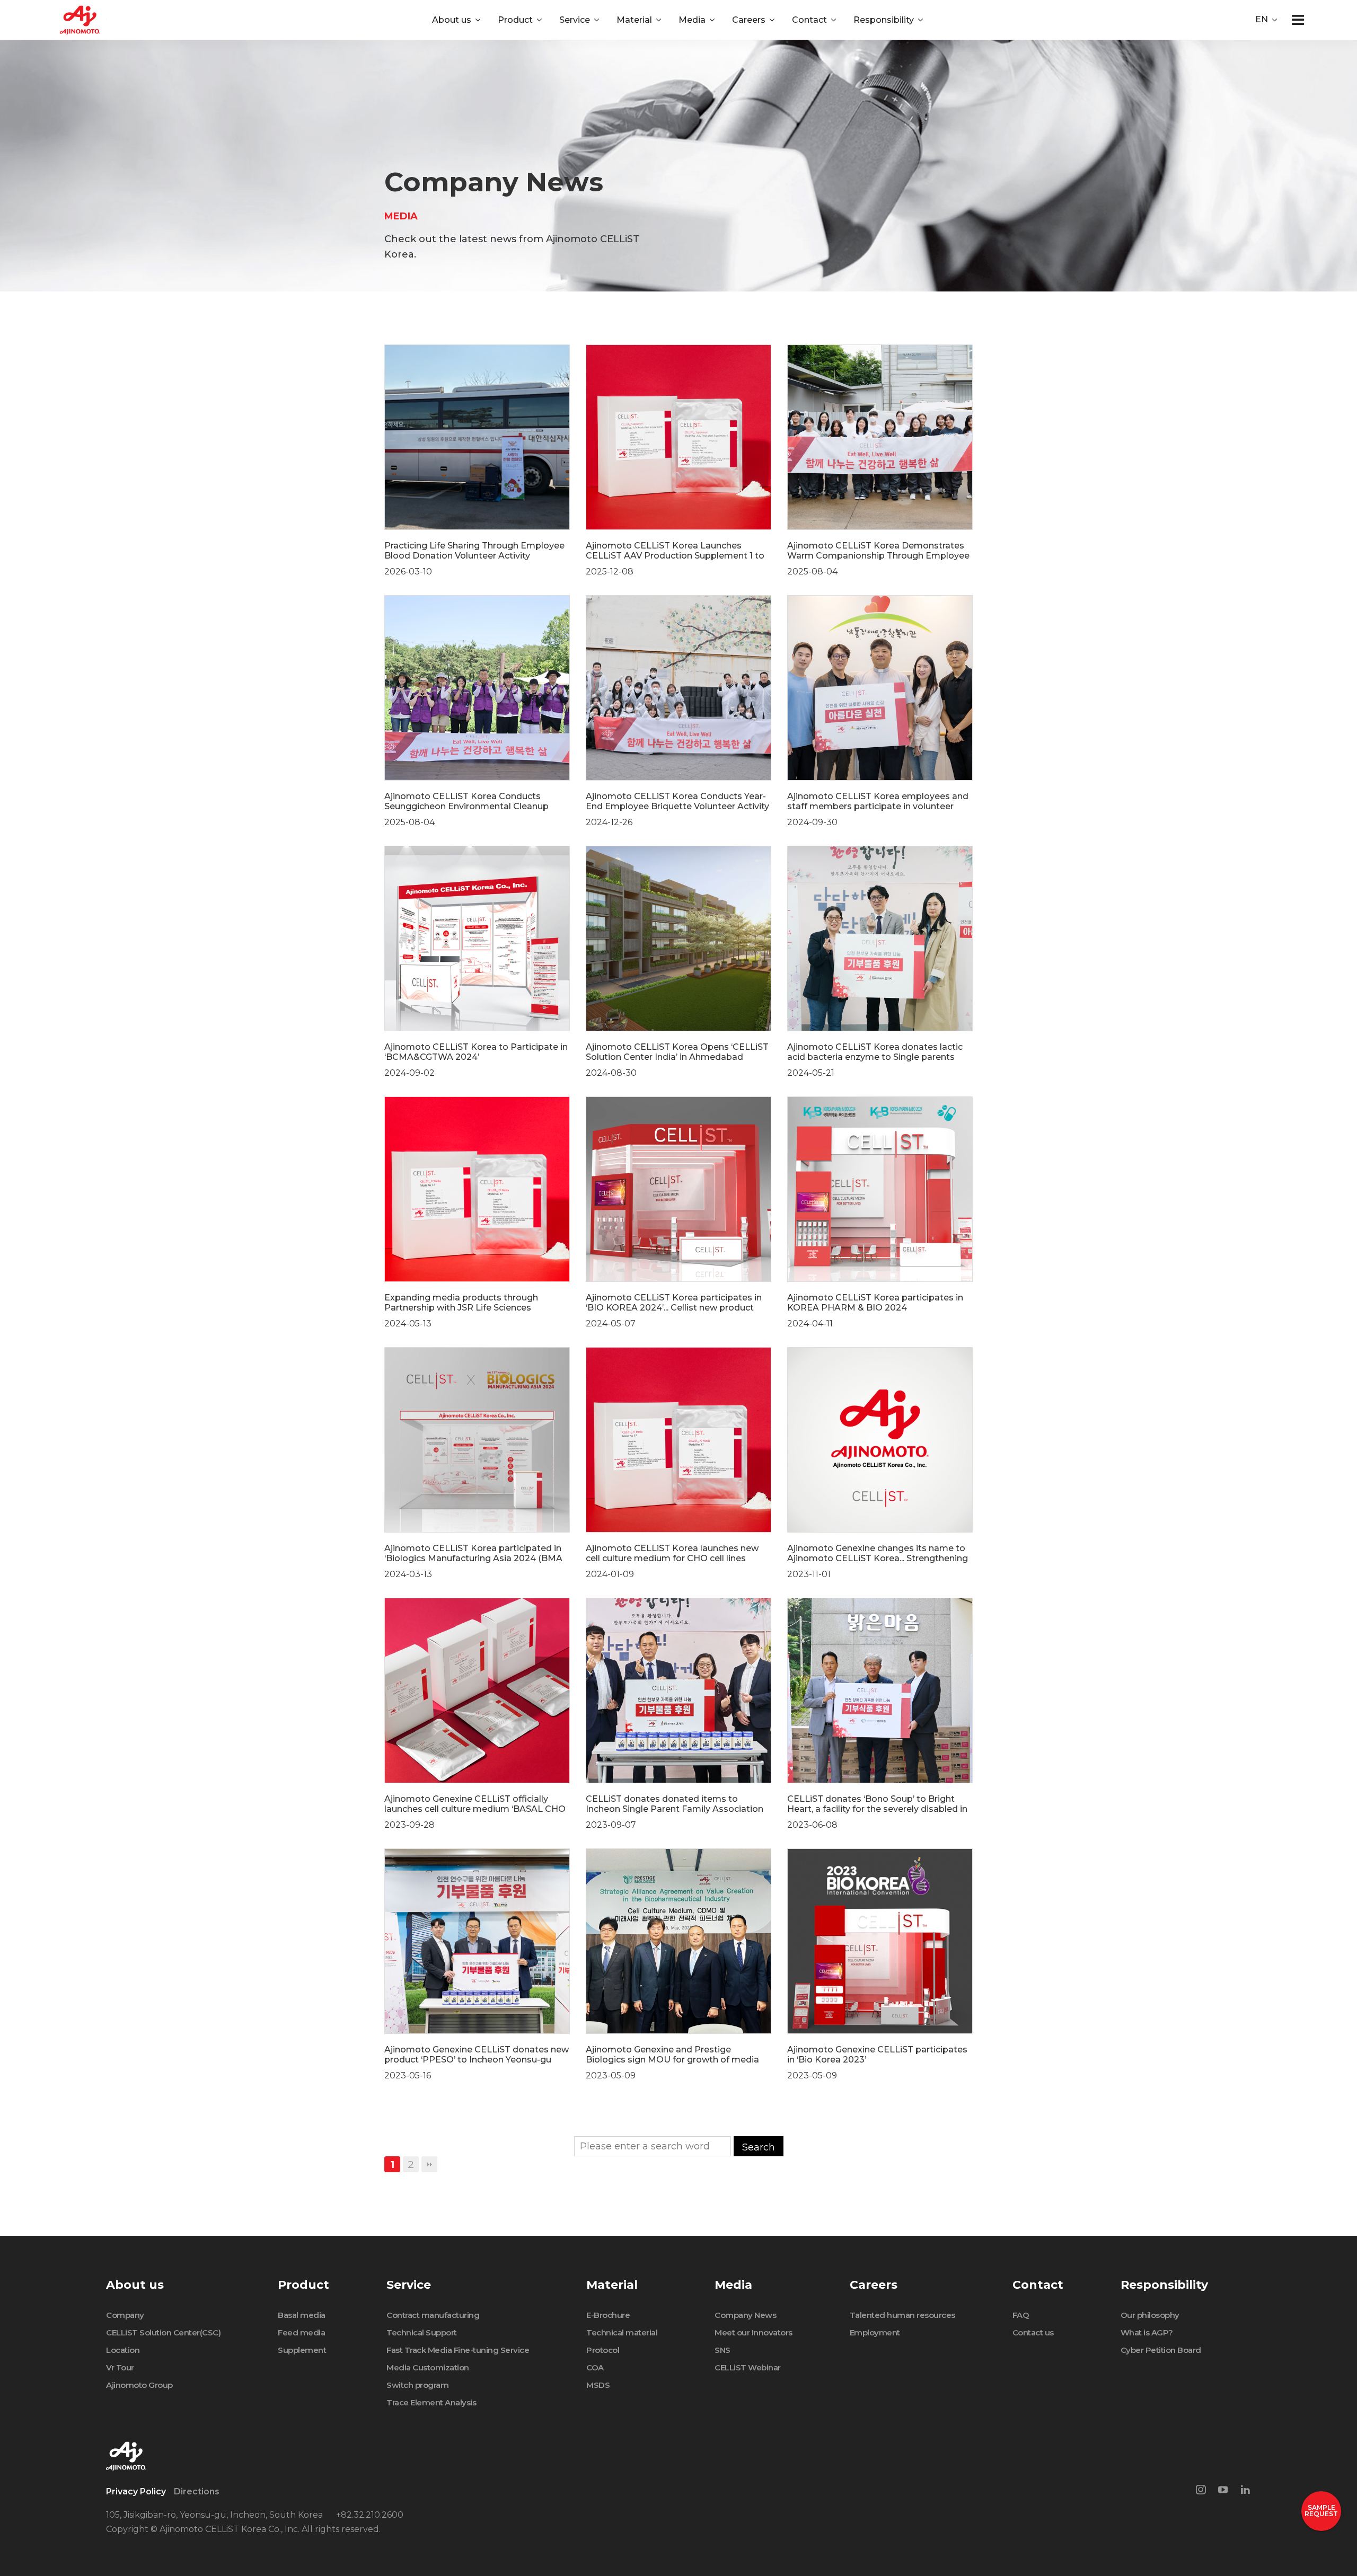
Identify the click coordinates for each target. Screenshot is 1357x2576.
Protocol (603, 2350)
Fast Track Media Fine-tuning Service (458, 2350)
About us (452, 20)
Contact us (1033, 2332)
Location (123, 2350)
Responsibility (884, 20)
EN (1262, 19)
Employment (875, 2332)
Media (692, 20)
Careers (749, 20)
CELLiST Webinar (748, 2367)
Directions (197, 2491)
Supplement (302, 2350)
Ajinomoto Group (139, 2385)
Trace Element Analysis (431, 2402)
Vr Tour (120, 2367)
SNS (722, 2350)
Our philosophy (1150, 2315)
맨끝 (429, 2164)
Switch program (417, 2385)
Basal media (302, 2315)
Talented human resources (902, 2315)
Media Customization (428, 2367)
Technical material (622, 2332)
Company (125, 2315)
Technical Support (422, 2332)
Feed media (301, 2332)
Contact (809, 20)
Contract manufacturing (433, 2315)
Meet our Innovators (754, 2332)
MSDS (598, 2385)
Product (515, 20)
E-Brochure (608, 2315)
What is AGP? (1147, 2332)
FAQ (1021, 2315)
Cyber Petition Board (1161, 2350)
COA (595, 2367)
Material (634, 20)
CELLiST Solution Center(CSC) (163, 2332)
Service (575, 20)
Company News (745, 2315)
